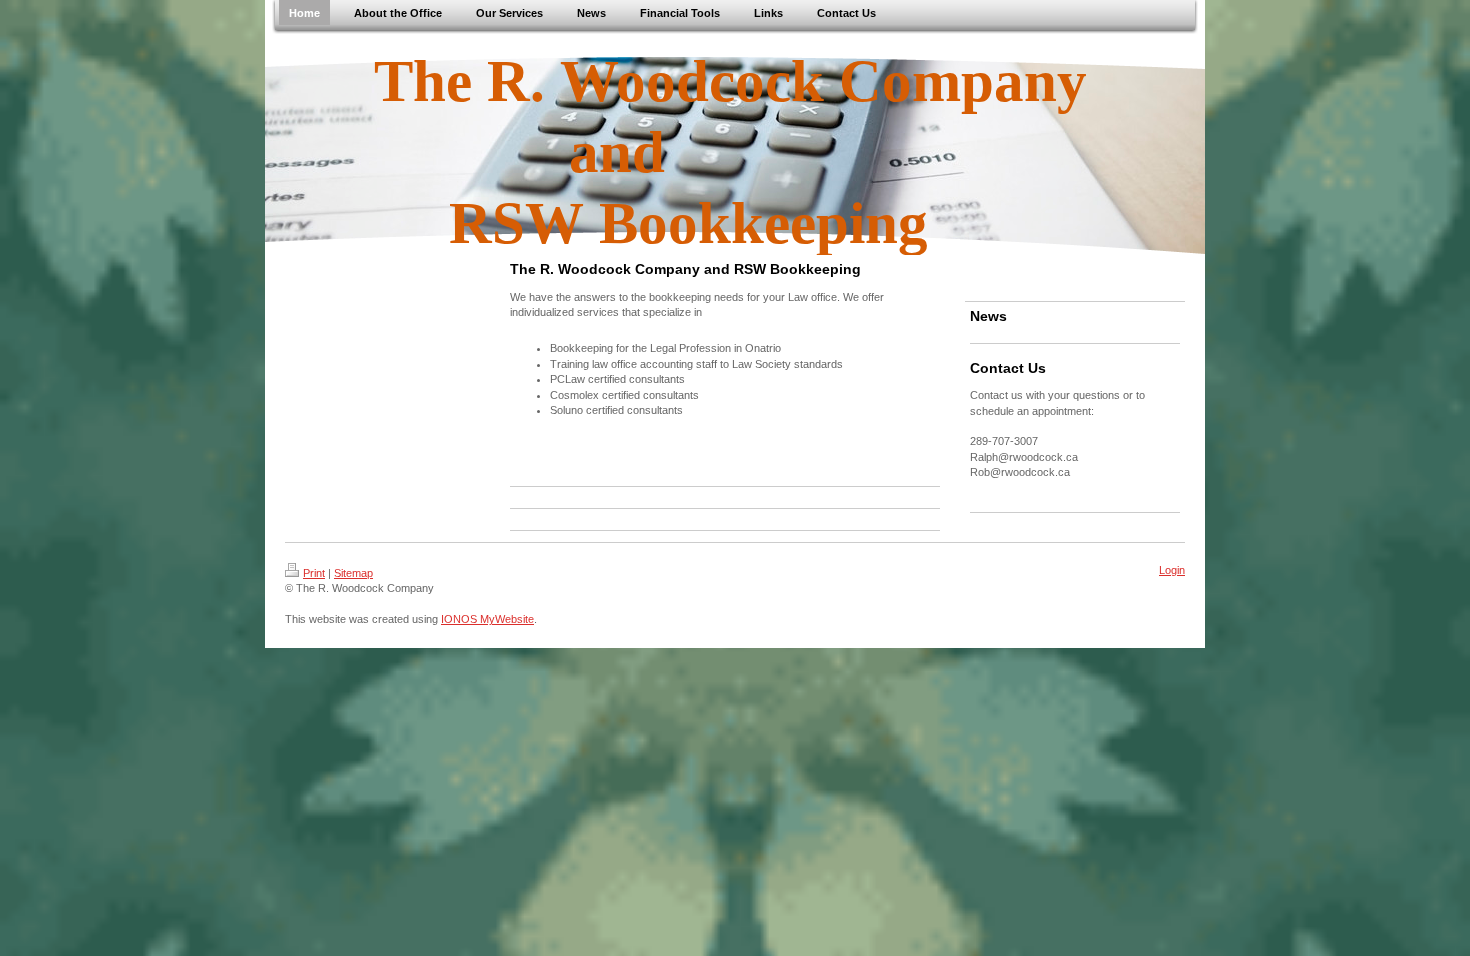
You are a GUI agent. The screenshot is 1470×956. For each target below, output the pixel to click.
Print (314, 573)
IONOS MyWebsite (487, 619)
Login (1172, 570)
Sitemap (353, 573)
